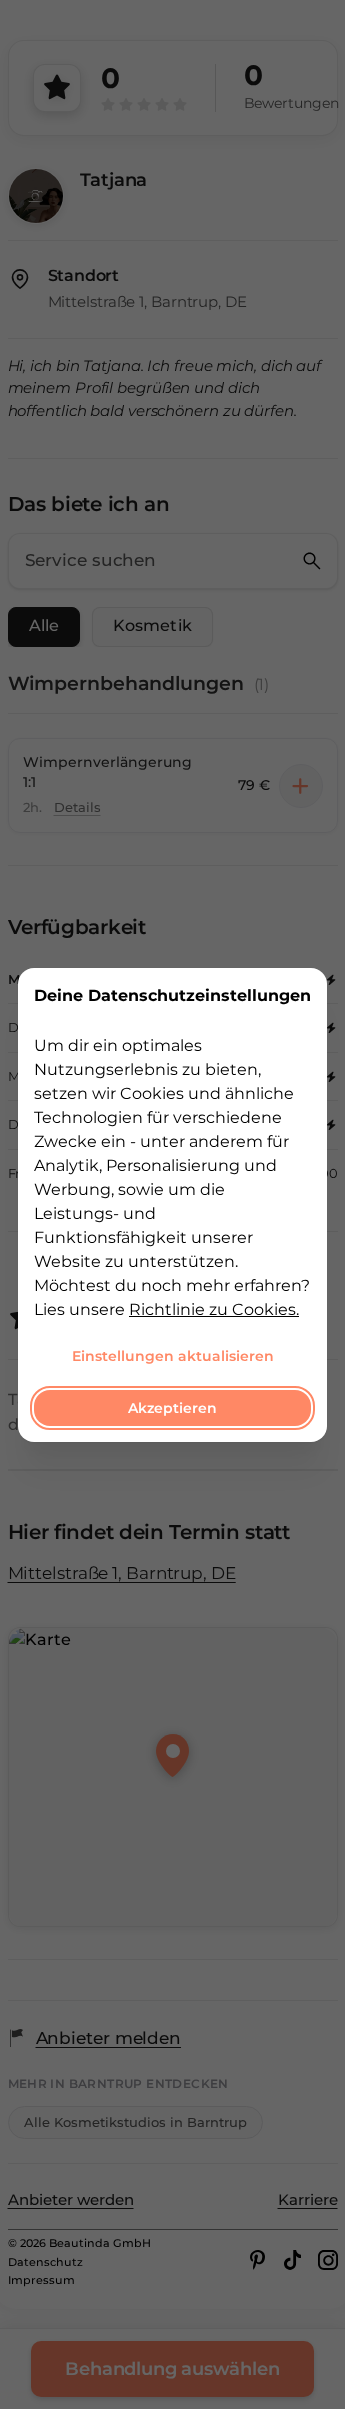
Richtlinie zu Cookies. (214, 1308)
